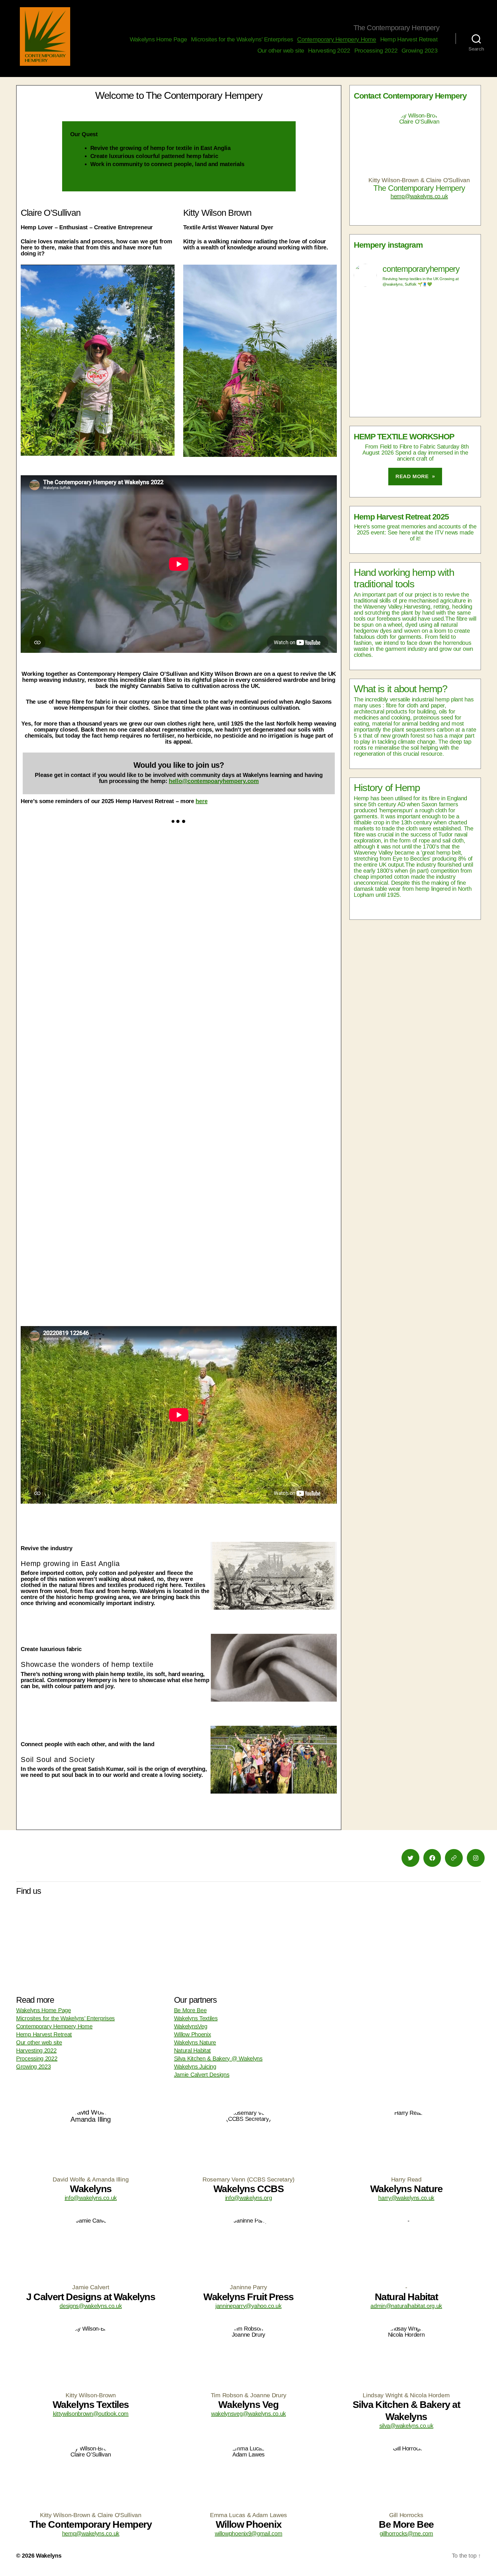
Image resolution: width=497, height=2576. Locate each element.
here (201, 801)
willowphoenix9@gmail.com (249, 2533)
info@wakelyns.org (249, 2198)
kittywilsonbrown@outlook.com (91, 2414)
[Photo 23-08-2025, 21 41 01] (258, 1127)
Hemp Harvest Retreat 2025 (401, 517)
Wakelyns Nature (195, 2042)
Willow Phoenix (193, 2034)
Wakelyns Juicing (195, 2067)
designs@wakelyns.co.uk (91, 2306)
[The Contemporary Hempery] (45, 36)
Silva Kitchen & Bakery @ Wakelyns (218, 2059)
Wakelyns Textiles (196, 2018)
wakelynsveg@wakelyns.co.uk (248, 2414)
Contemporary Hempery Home (337, 39)
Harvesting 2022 (329, 50)
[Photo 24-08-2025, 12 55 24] (258, 1007)
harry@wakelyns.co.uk (406, 2198)
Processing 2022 (376, 50)
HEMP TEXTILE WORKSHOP (404, 437)
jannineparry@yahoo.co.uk (248, 2306)
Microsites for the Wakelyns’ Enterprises (242, 39)
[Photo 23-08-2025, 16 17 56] (100, 1247)
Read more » (415, 476)
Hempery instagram (388, 245)
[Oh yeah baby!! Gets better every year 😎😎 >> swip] (415, 336)
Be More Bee (190, 2010)
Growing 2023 (419, 50)
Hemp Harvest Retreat (409, 39)
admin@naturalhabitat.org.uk (406, 2306)
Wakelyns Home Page (158, 39)
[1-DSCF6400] (100, 1007)
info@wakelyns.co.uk (91, 2198)
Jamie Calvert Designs (202, 2075)
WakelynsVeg (191, 2026)
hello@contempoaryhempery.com (214, 781)
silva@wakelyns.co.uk (406, 2426)
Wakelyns (49, 2556)
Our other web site (281, 50)
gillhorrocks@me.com (406, 2533)
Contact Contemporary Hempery (410, 96)
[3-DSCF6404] (100, 887)
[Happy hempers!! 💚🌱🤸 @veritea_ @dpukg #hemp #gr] (415, 391)
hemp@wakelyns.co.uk (419, 196)
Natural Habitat (193, 2050)
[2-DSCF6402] (258, 887)
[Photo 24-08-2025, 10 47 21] (100, 1127)
